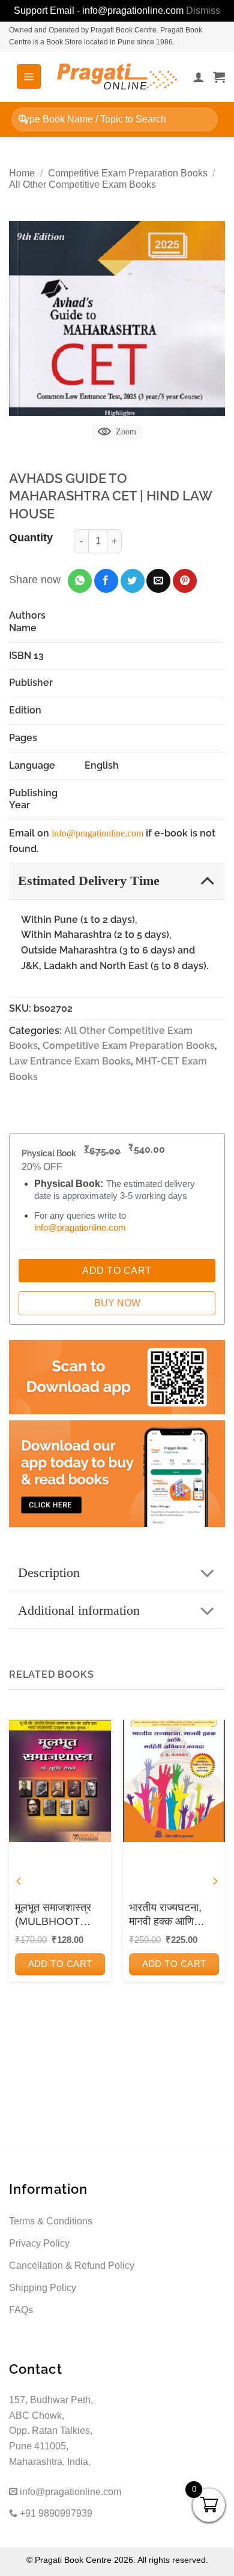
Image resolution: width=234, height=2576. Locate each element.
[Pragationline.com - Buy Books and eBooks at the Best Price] (117, 77)
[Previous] (19, 1881)
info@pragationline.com (97, 833)
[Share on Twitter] (133, 581)
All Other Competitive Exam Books (82, 185)
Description (49, 1572)
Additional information (79, 1610)
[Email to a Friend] (158, 581)
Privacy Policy (39, 2243)
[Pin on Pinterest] (185, 581)
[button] (29, 76)
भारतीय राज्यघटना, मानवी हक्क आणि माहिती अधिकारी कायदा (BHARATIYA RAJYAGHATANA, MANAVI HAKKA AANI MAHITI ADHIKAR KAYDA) (173, 1915)
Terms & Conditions (51, 2221)
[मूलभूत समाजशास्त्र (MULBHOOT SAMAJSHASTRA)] (60, 1781)
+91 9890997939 (55, 2513)
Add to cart (60, 1964)
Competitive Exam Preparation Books (128, 173)
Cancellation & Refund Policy (72, 2265)
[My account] (199, 77)
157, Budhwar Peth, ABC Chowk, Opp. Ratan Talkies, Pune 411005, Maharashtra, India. (51, 2430)
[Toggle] (207, 880)
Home (22, 173)
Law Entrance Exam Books (70, 1061)
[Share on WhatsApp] (80, 581)
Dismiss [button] (203, 11)
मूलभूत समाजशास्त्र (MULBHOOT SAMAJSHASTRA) (60, 1915)
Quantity (31, 538)
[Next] (215, 1881)
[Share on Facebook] (106, 581)
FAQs (21, 2310)
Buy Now (117, 1303)
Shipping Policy (43, 2288)
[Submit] (23, 119)
